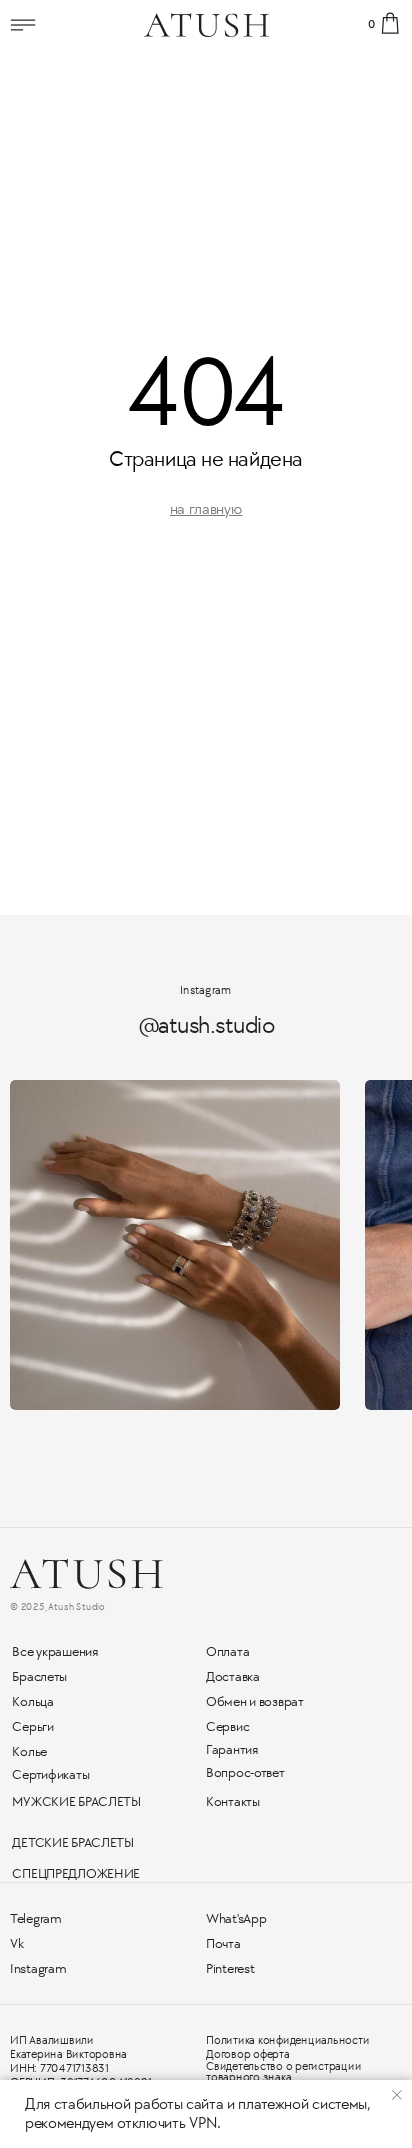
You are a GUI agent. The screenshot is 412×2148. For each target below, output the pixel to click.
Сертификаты (50, 1774)
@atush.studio (206, 1025)
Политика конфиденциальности (288, 2040)
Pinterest (230, 1968)
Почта (223, 1943)
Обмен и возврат (255, 1701)
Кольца (32, 1701)
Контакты (233, 1801)
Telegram (36, 1918)
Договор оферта (248, 2054)
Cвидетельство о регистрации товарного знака (284, 2072)
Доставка (233, 1676)
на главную (206, 509)
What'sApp (236, 1918)
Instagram (38, 1968)
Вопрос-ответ (245, 1772)
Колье (29, 1751)
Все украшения (54, 1651)
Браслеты (39, 1676)
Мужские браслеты (76, 1801)
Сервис (227, 1726)
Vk (16, 1943)
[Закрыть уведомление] (397, 2095)
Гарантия (232, 1749)
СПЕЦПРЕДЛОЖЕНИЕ (76, 1873)
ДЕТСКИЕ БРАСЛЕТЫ (73, 1842)
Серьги (32, 1726)
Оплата (227, 1651)
